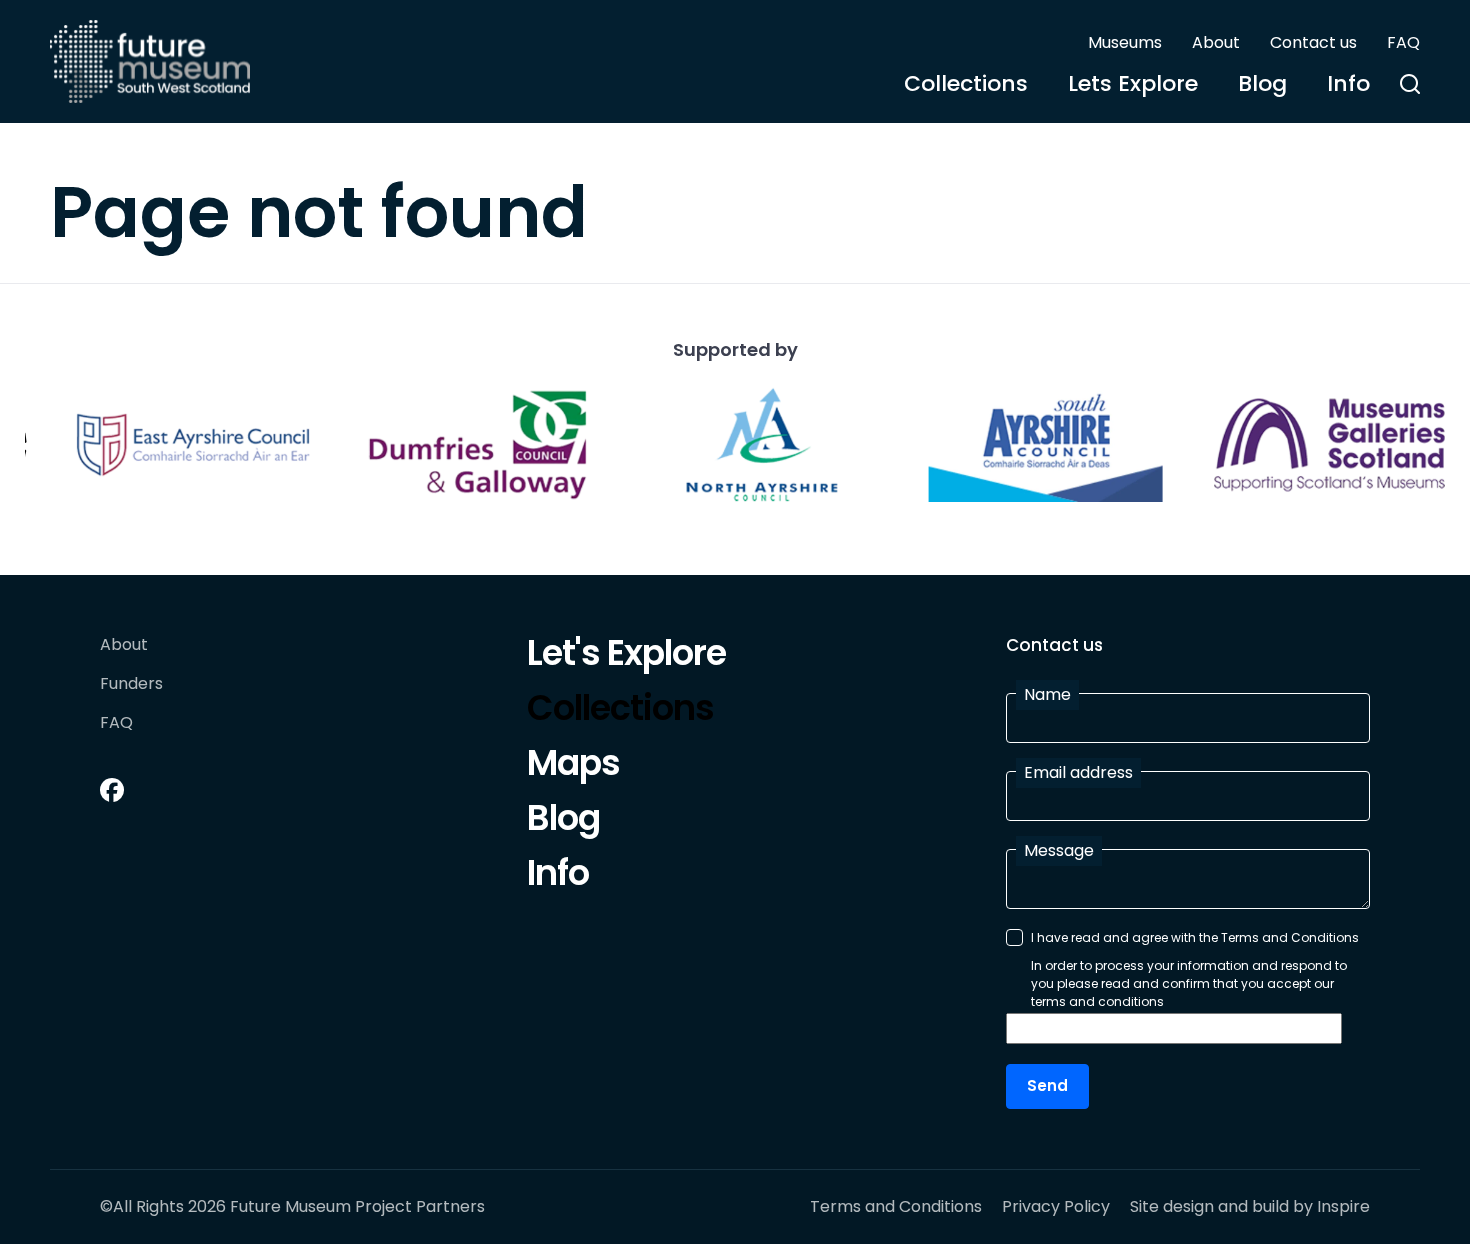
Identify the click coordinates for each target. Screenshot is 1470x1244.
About (1216, 42)
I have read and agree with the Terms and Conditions (1195, 937)
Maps (573, 766)
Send (1047, 1085)
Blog (1262, 83)
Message (1059, 850)
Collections (966, 83)
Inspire (1343, 1206)
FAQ (1403, 42)
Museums (1125, 42)
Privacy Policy (1056, 1207)
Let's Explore (626, 656)
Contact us (1313, 42)
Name (1047, 694)
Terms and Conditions (896, 1207)
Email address (1078, 772)
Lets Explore (1133, 83)
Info (1348, 83)
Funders (131, 684)
